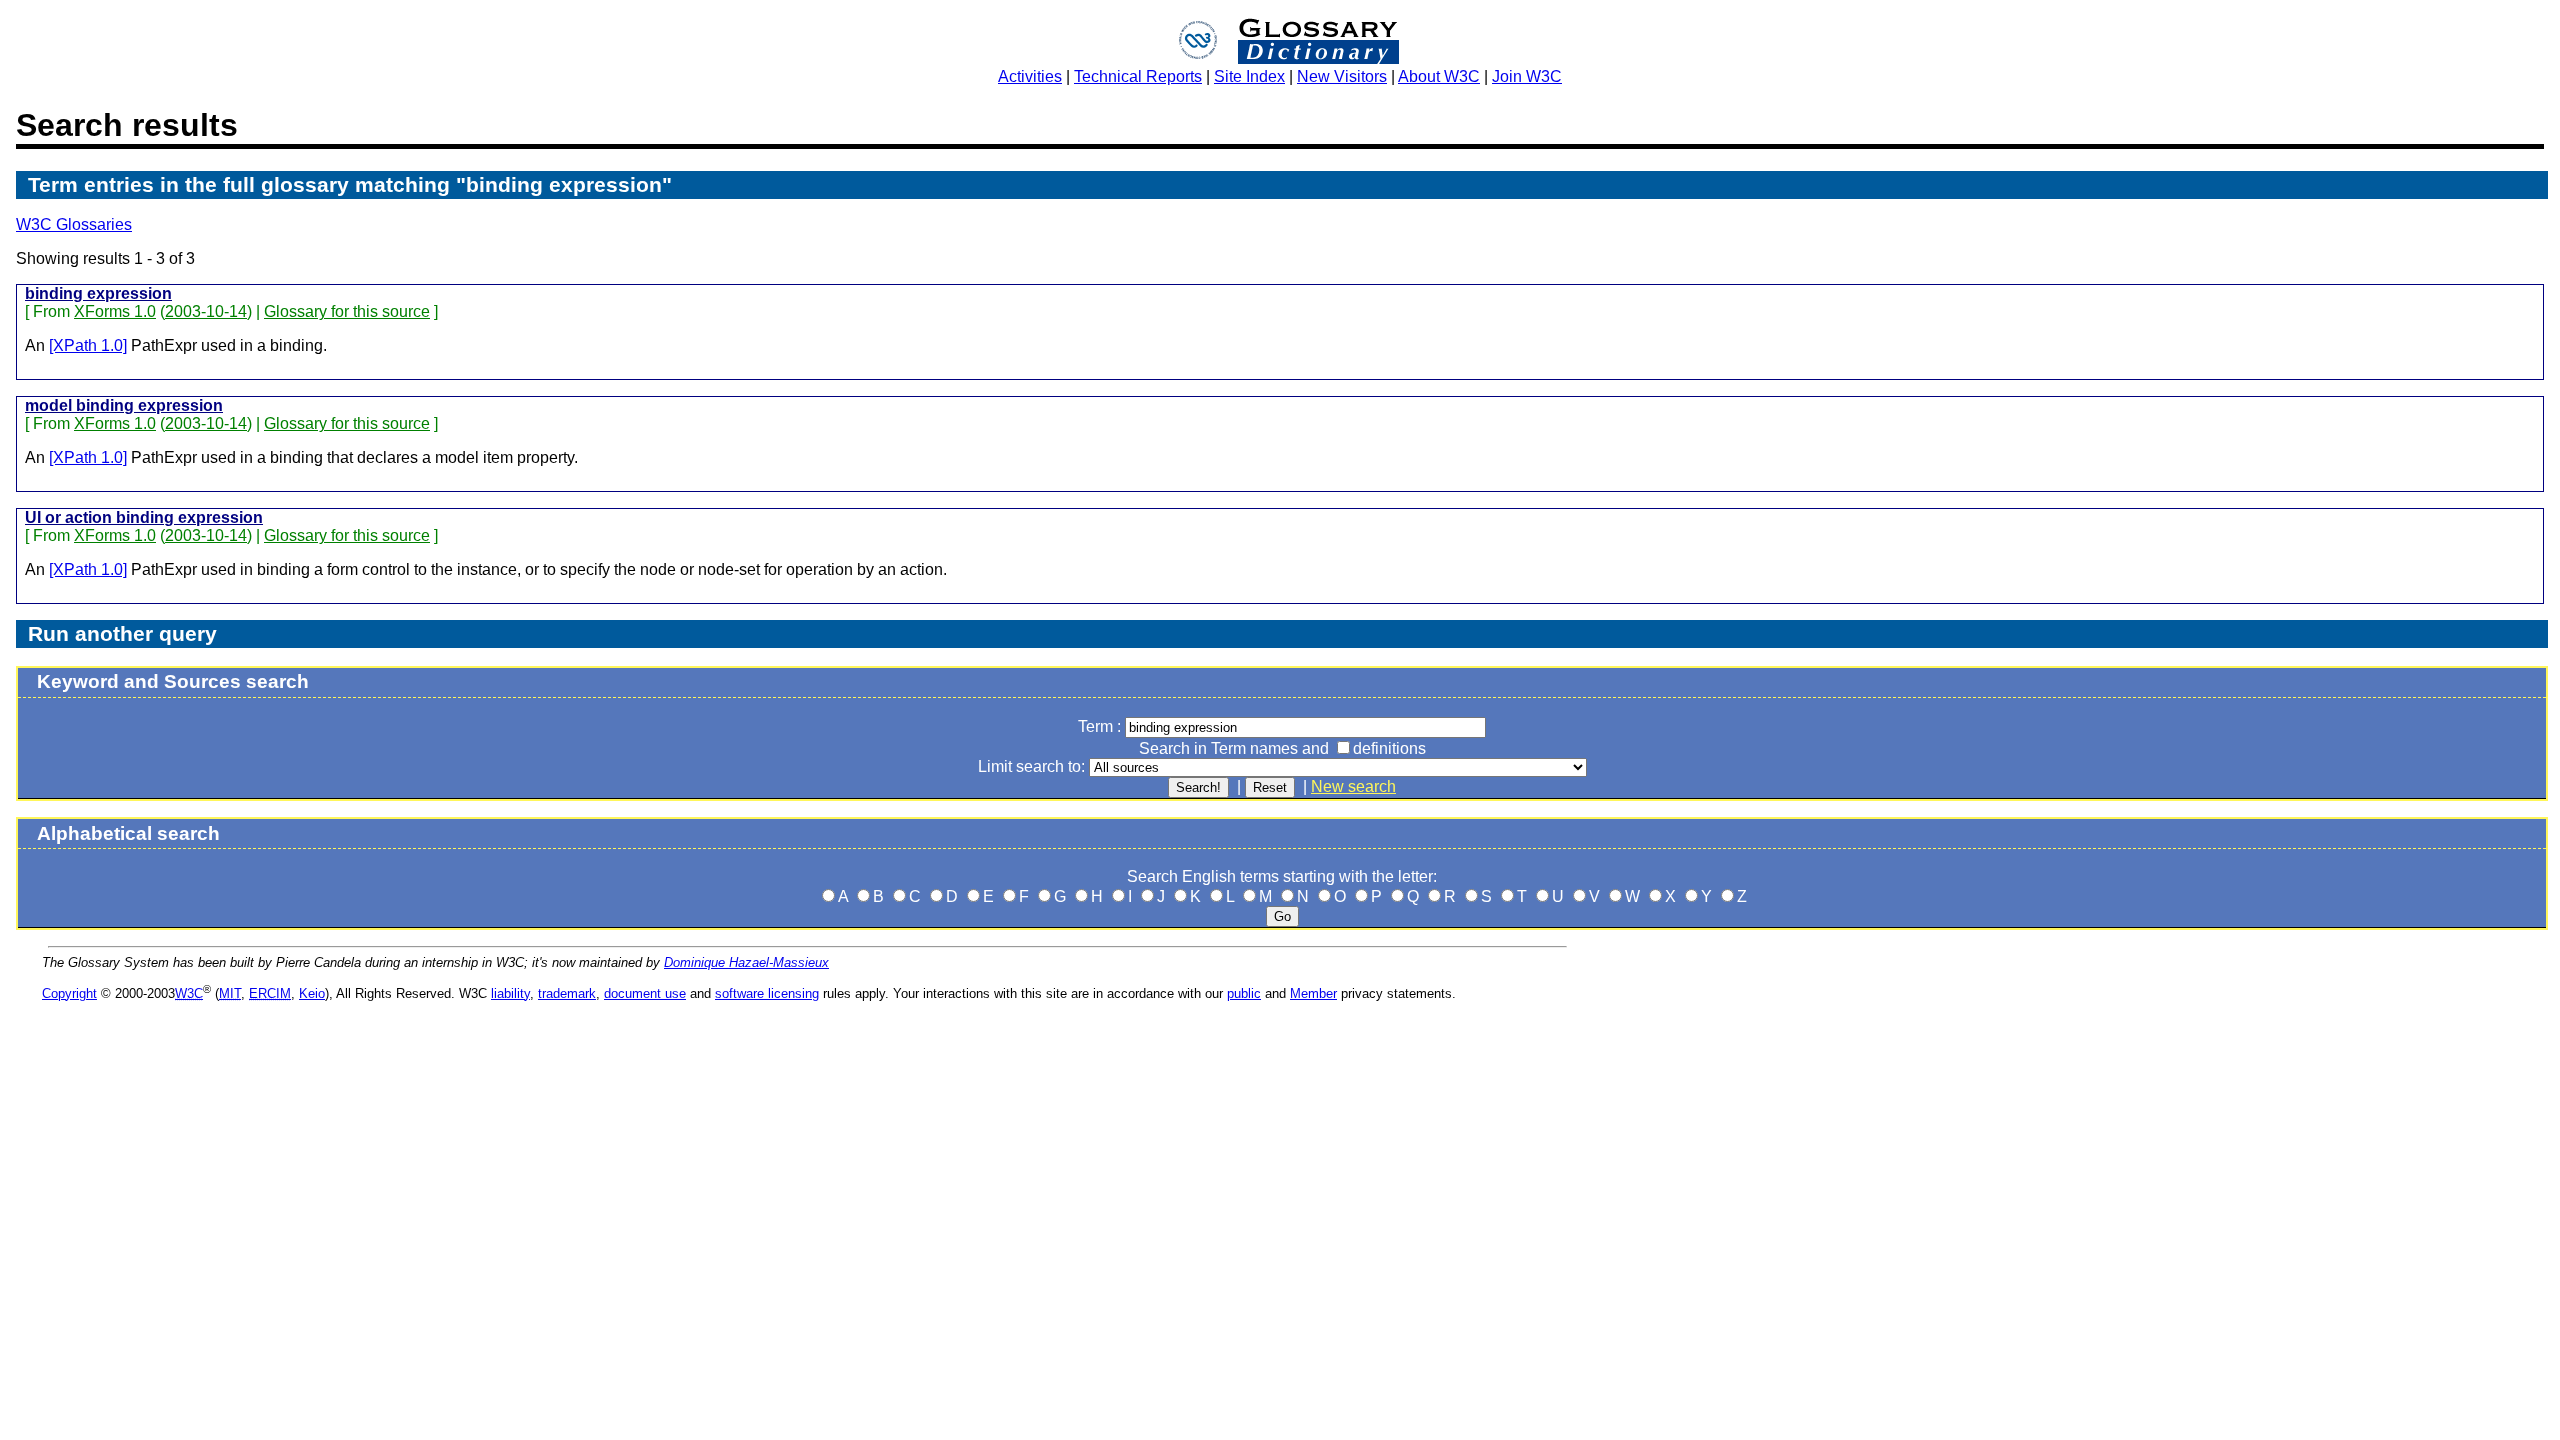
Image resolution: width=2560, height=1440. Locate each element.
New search (1353, 786)
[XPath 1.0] (88, 345)
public (1244, 993)
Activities (1030, 76)
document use (645, 993)
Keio (312, 993)
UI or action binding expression (144, 517)
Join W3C (1527, 76)
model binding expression (124, 405)
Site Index (1249, 76)
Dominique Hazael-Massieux (746, 962)
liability (510, 993)
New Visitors (1342, 76)
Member (1313, 993)
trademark (567, 993)
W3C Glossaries (74, 224)
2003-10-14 (206, 311)
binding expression (98, 293)
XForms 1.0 (115, 311)
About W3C (1439, 76)
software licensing (767, 993)
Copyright (69, 993)
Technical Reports (1138, 76)
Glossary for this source (347, 311)
